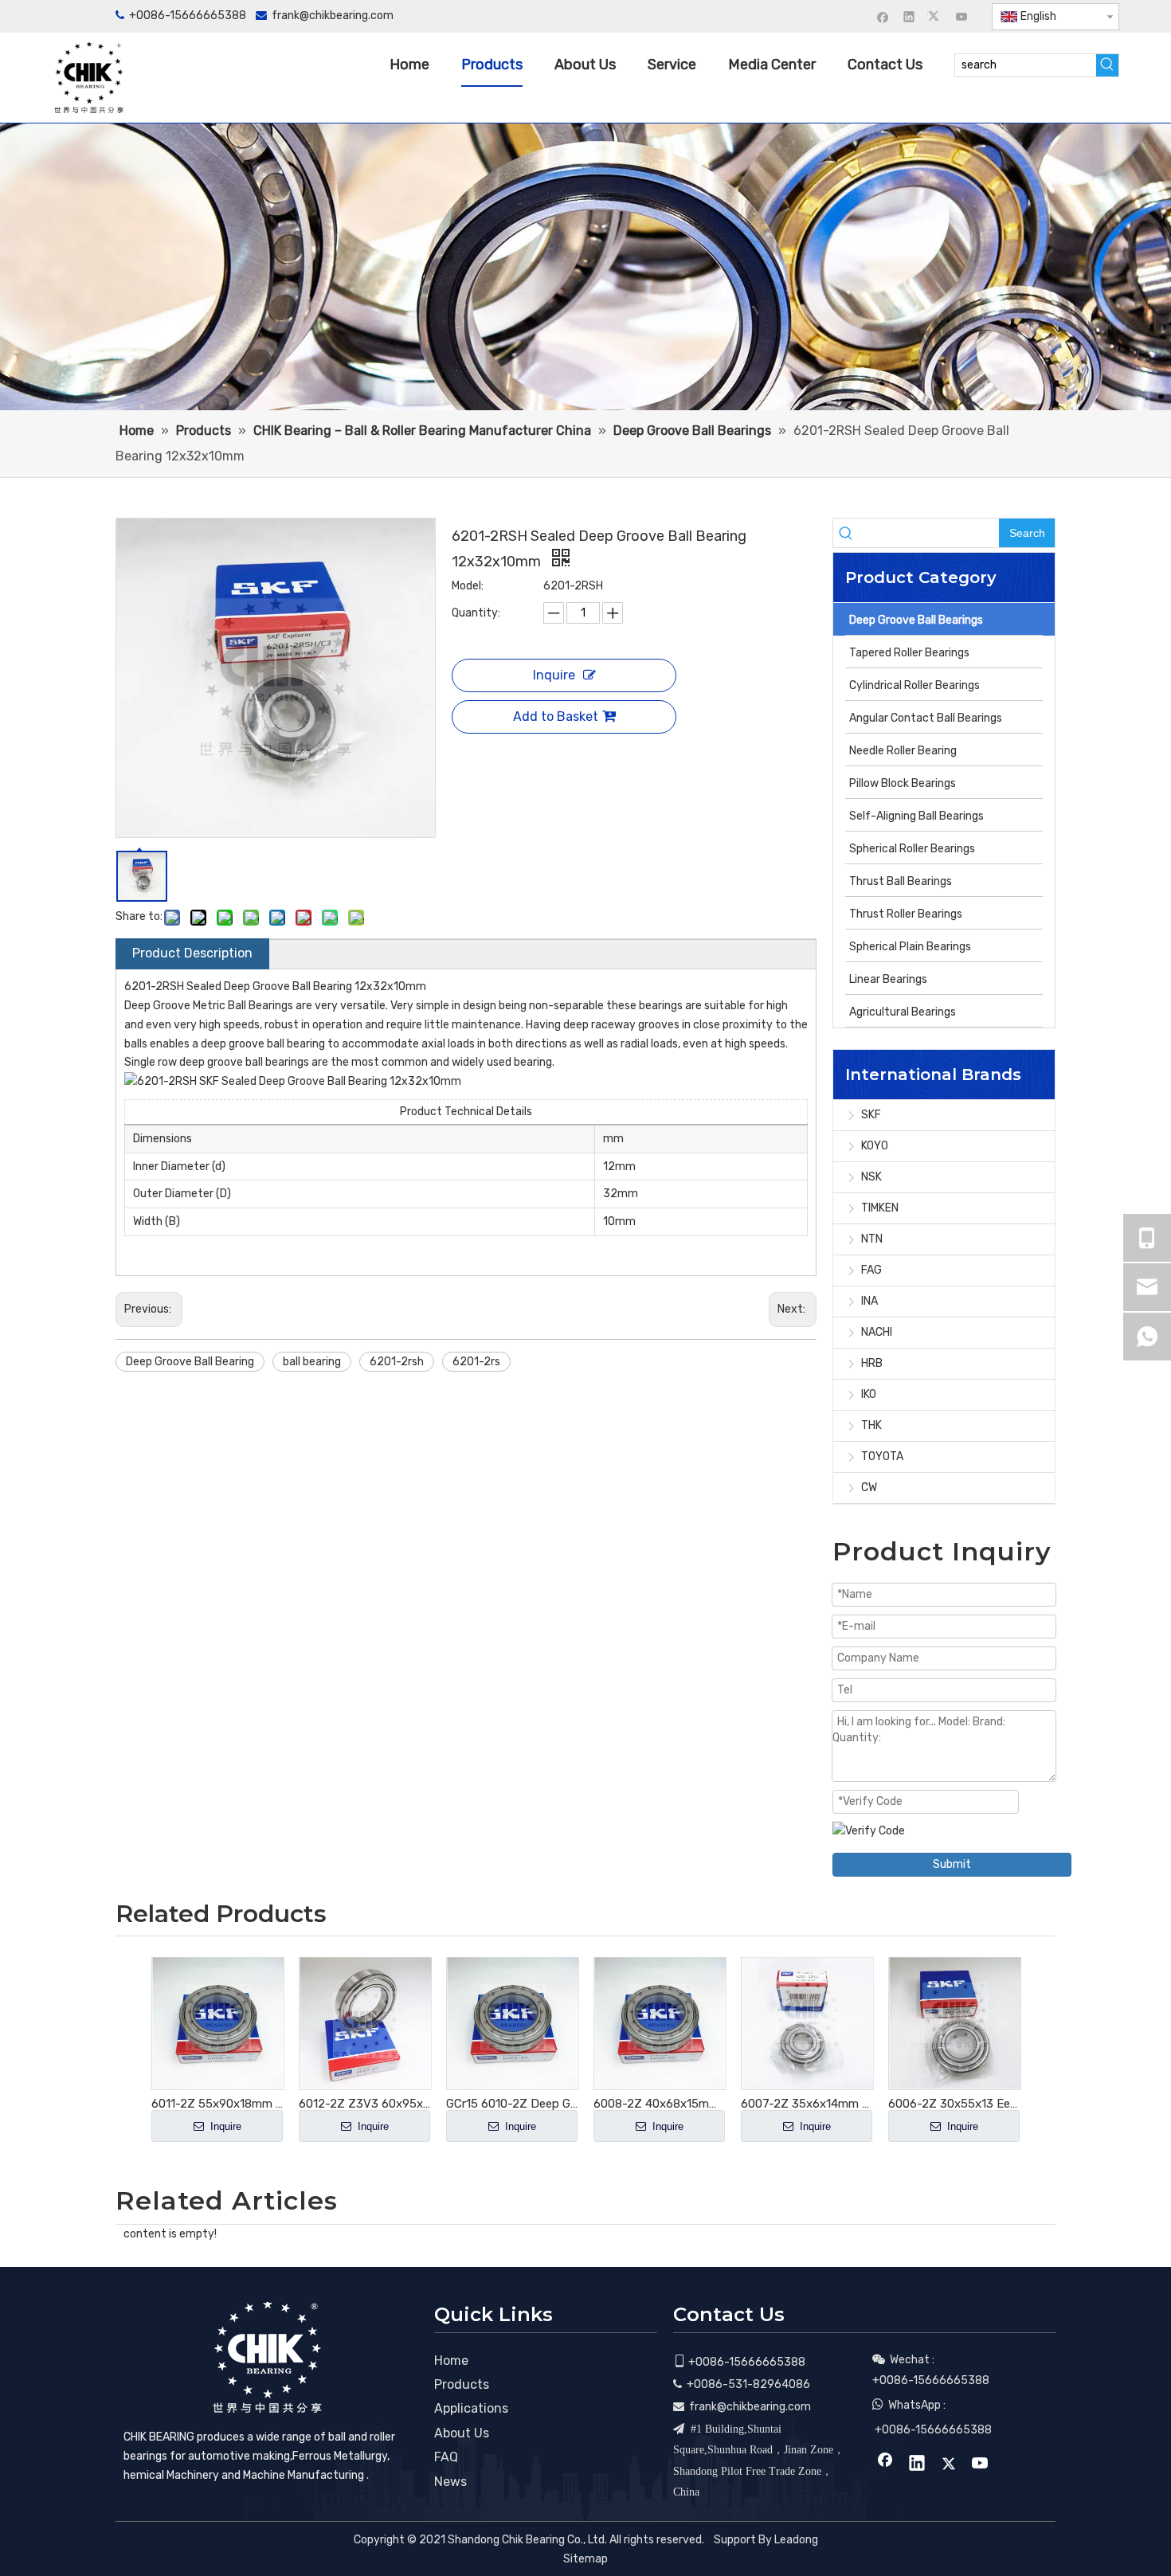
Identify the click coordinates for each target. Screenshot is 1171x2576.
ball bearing (312, 1362)
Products (462, 2384)
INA (869, 1301)
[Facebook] (883, 16)
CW (869, 1488)
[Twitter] (936, 16)
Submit (952, 1864)
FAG (871, 1270)
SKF (871, 1115)
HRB (872, 1363)
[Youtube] (962, 16)
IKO (869, 1394)
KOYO (875, 1146)
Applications (471, 2408)
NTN (872, 1239)
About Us (462, 2433)
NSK (871, 1177)
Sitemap (585, 2559)
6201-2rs (476, 1362)
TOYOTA (882, 1456)
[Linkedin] (909, 16)
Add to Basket (556, 716)
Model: (468, 586)
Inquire (554, 675)
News (450, 2482)
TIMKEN (880, 1208)
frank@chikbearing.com (333, 16)
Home (451, 2361)
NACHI (877, 1332)
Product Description (192, 953)
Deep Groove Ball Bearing (190, 1362)
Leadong (796, 2540)
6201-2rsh (397, 1362)
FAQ (446, 2457)
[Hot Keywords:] (1107, 65)
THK (871, 1425)
